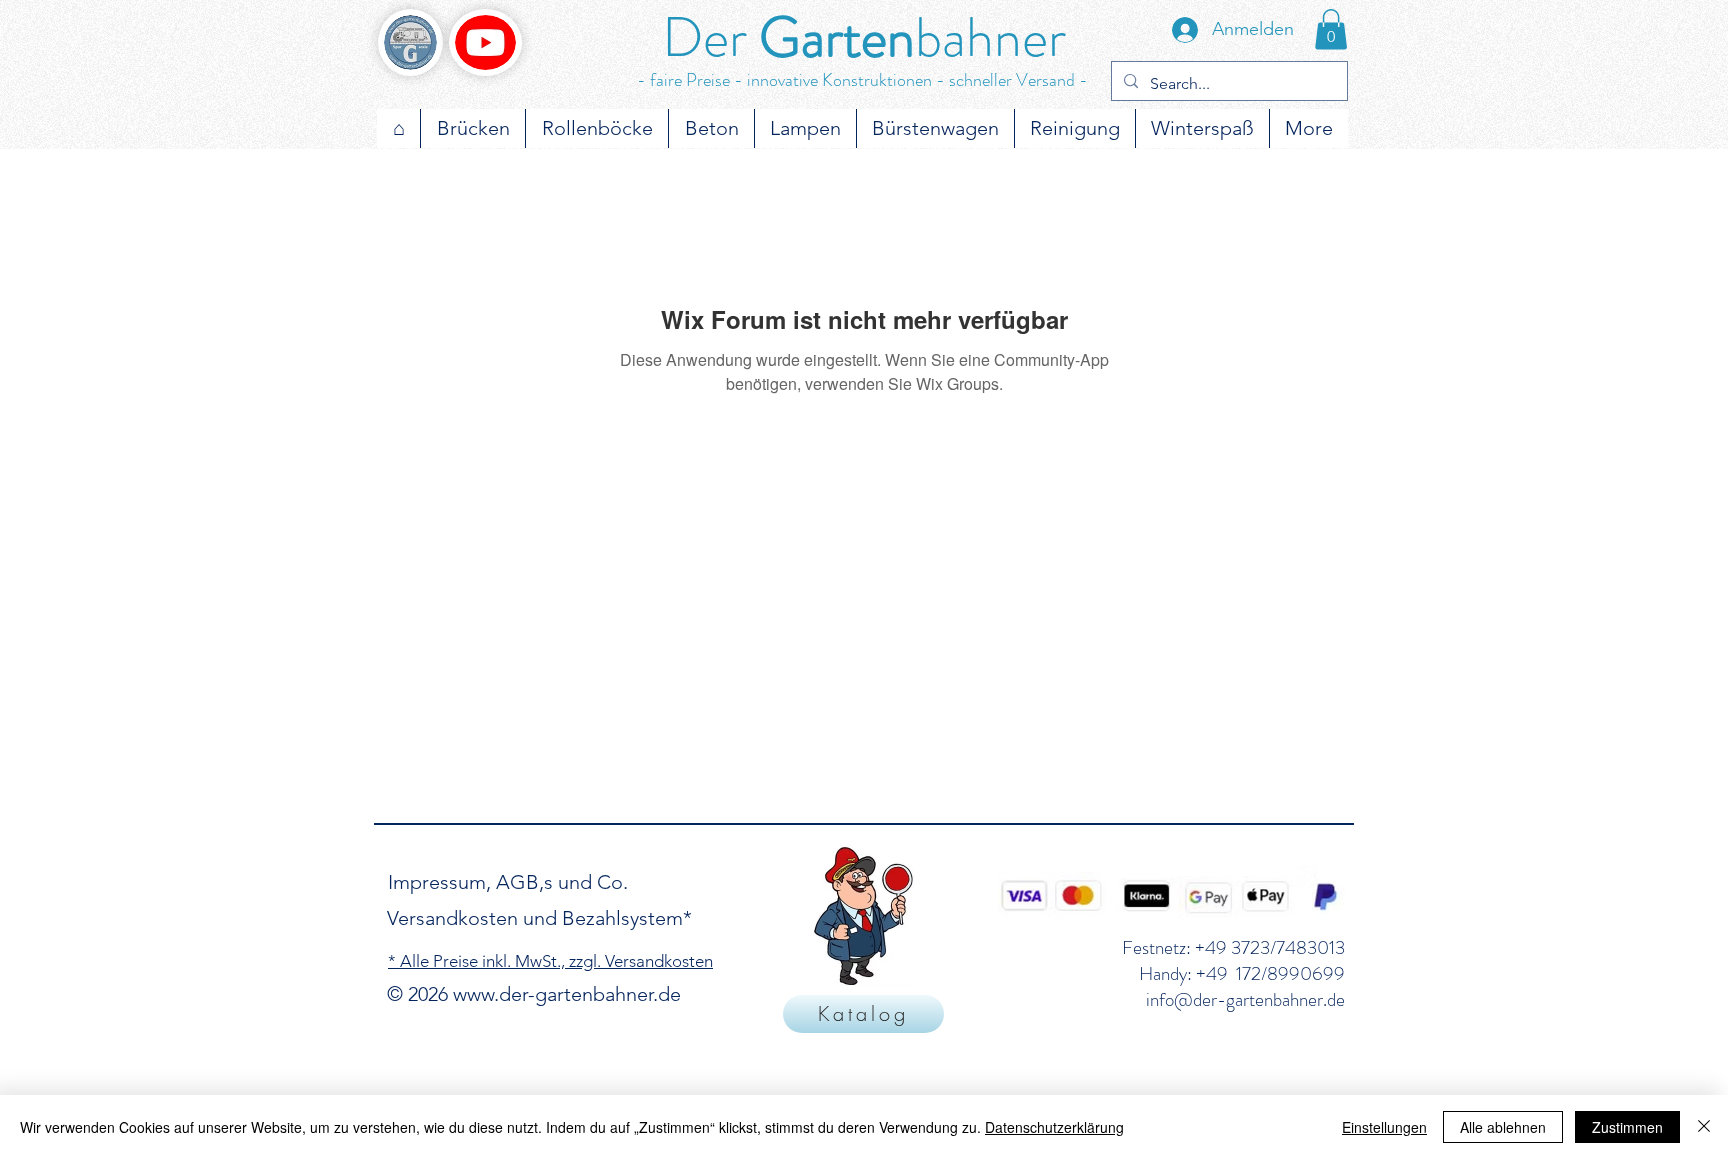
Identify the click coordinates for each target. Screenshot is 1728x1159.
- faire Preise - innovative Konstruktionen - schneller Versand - (862, 80)
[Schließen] (1704, 1127)
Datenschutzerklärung (1054, 1127)
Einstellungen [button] (1384, 1127)
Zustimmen (1627, 1127)
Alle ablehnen (1503, 1127)
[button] (1331, 29)
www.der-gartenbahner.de (567, 994)
